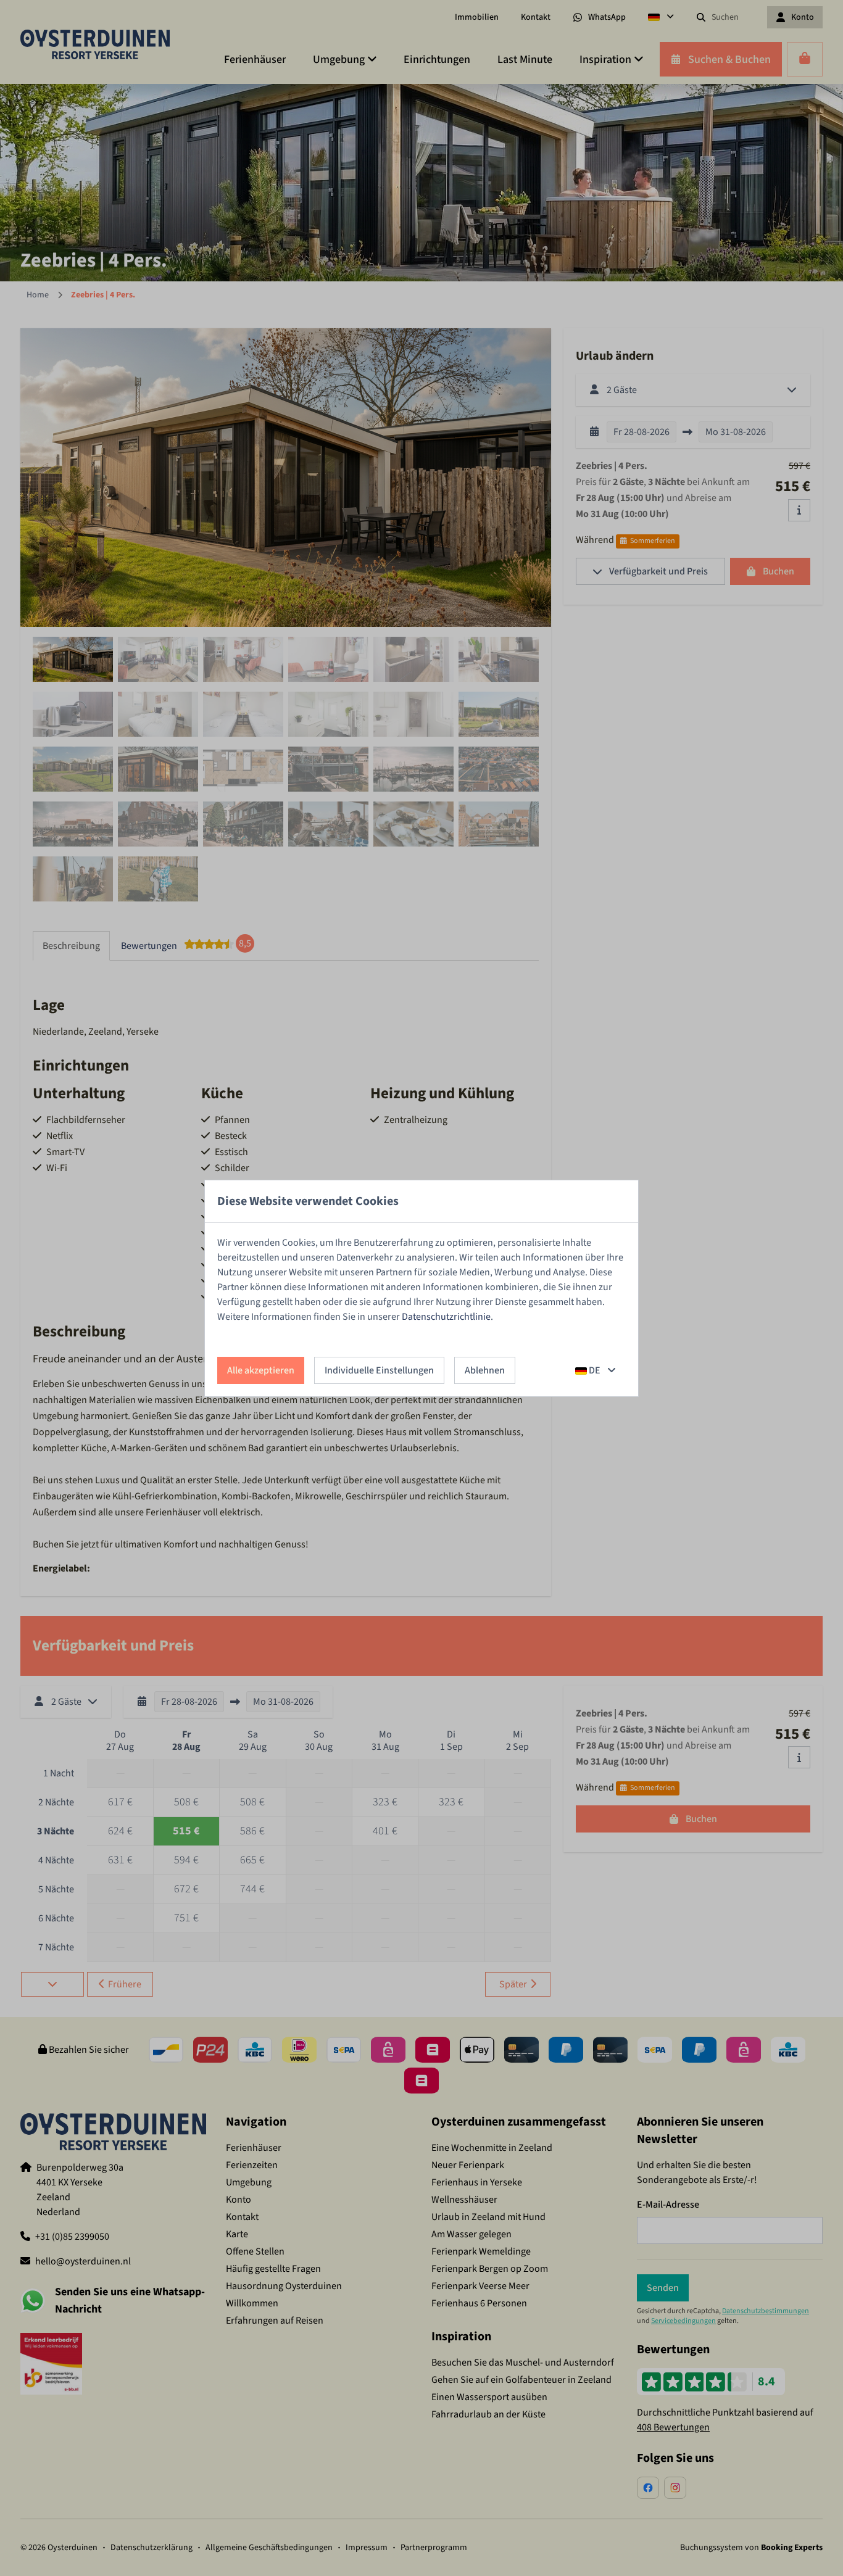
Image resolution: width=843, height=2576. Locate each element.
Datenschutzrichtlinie (446, 1317)
